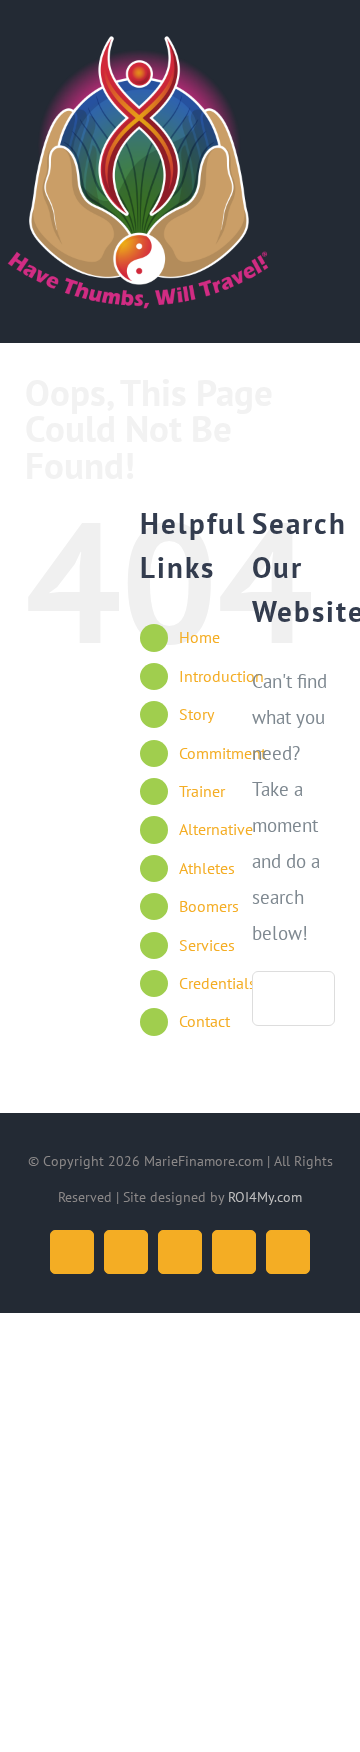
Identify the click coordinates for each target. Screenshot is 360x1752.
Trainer (202, 791)
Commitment (222, 753)
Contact (204, 1021)
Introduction (221, 676)
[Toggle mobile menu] (322, 50)
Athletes (207, 868)
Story (196, 714)
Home (199, 637)
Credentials (217, 983)
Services (207, 945)
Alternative (216, 829)
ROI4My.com (265, 1197)
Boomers (209, 906)
